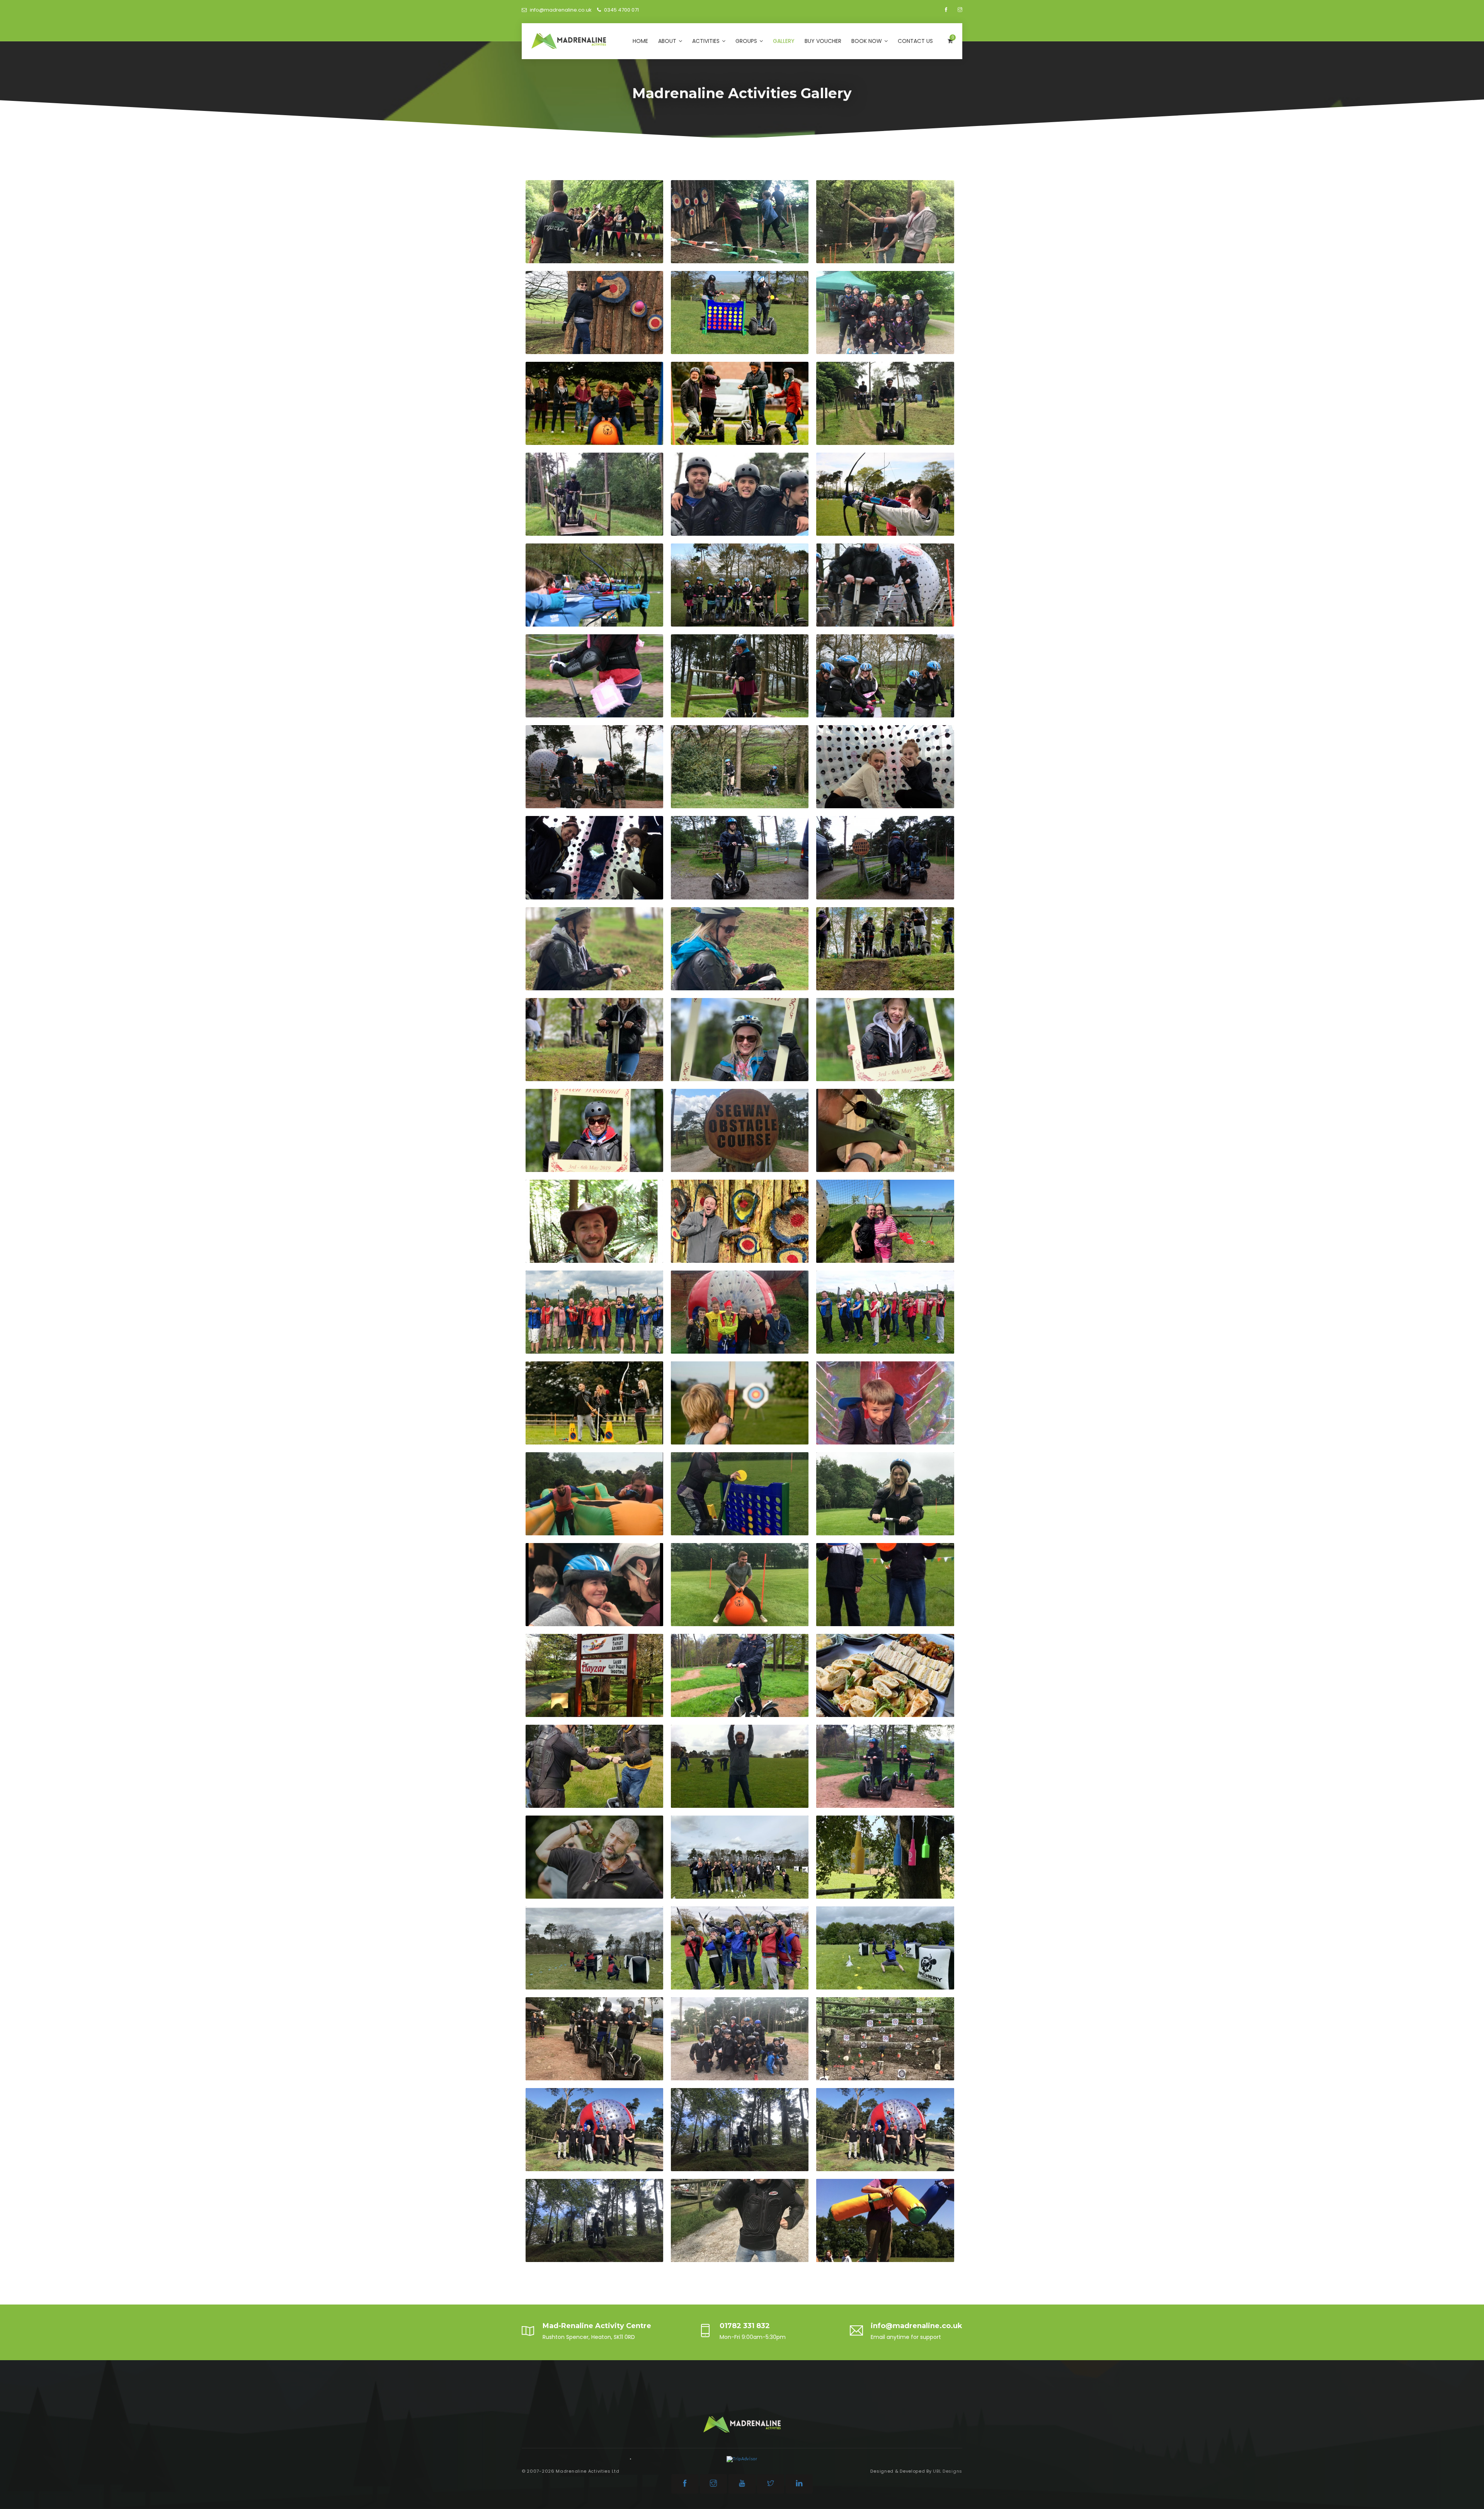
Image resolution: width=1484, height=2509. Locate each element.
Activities (707, 41)
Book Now (867, 41)
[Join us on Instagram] (960, 10)
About (668, 41)
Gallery (784, 41)
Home (640, 41)
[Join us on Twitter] (771, 2484)
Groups (747, 41)
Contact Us (915, 41)
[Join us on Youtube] (742, 2484)
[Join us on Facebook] (947, 10)
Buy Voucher (823, 41)
